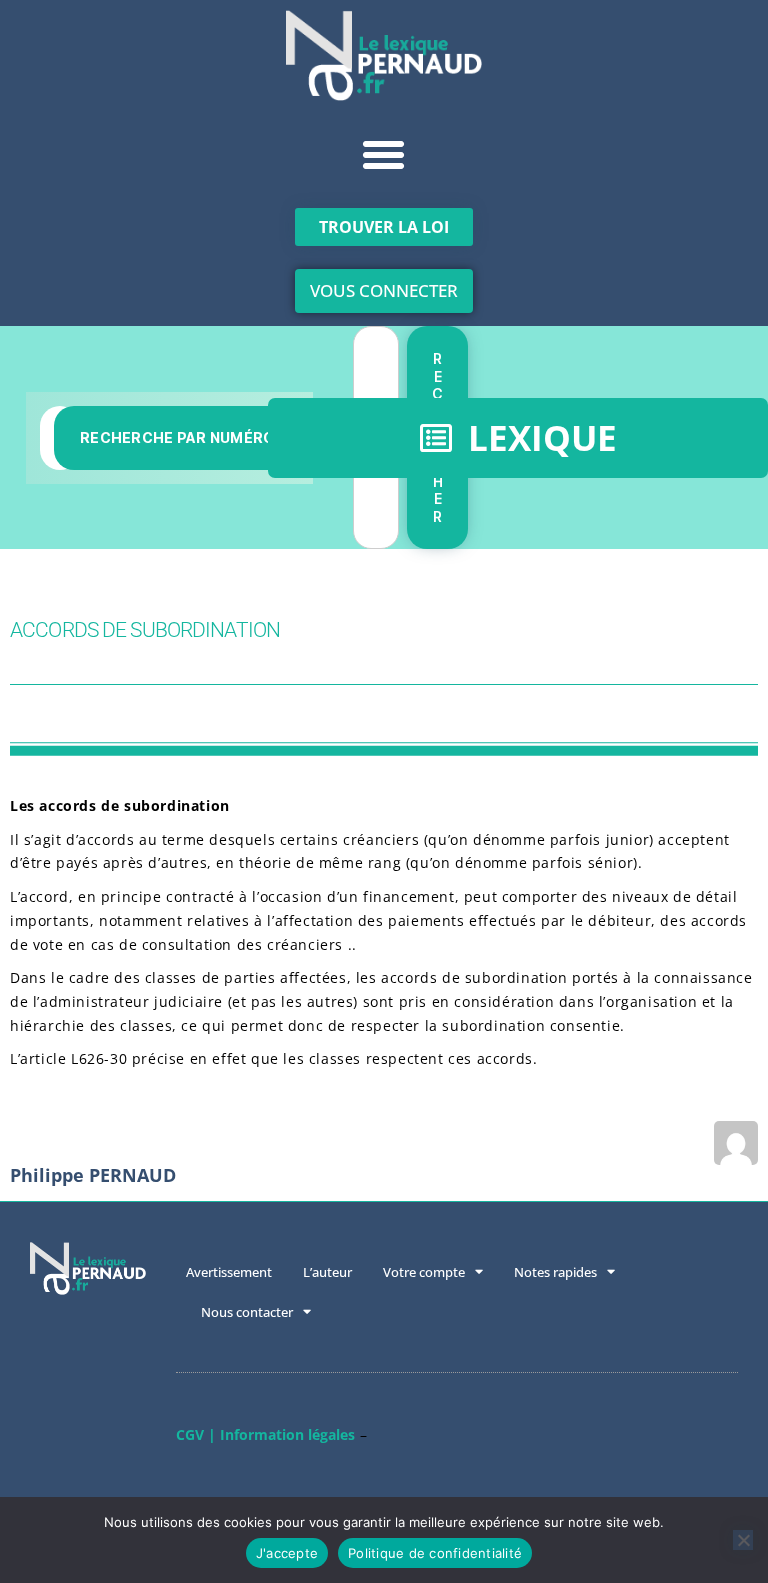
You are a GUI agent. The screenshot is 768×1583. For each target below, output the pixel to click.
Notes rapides (555, 1272)
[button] (384, 155)
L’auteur (327, 1272)
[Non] (743, 1540)
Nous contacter (247, 1312)
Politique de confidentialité (435, 1553)
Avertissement (229, 1272)
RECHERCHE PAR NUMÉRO (177, 437)
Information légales (287, 1434)
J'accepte (287, 1553)
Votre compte (424, 1272)
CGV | (196, 1434)
